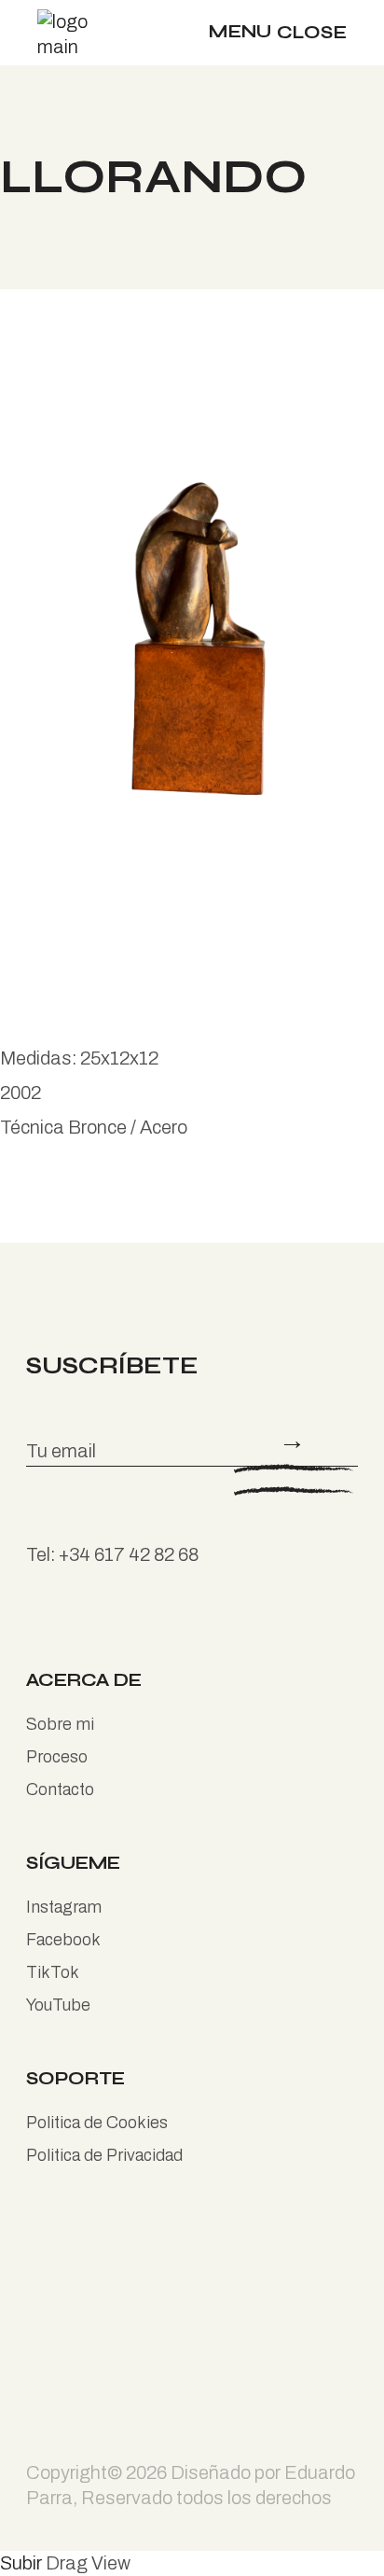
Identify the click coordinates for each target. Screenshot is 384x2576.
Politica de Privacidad (104, 2155)
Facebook (63, 1940)
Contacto (60, 1789)
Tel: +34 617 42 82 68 (112, 1554)
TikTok (53, 1972)
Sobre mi (60, 1724)
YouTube (58, 2005)
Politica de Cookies (97, 2123)
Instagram (64, 1907)
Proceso (57, 1757)
